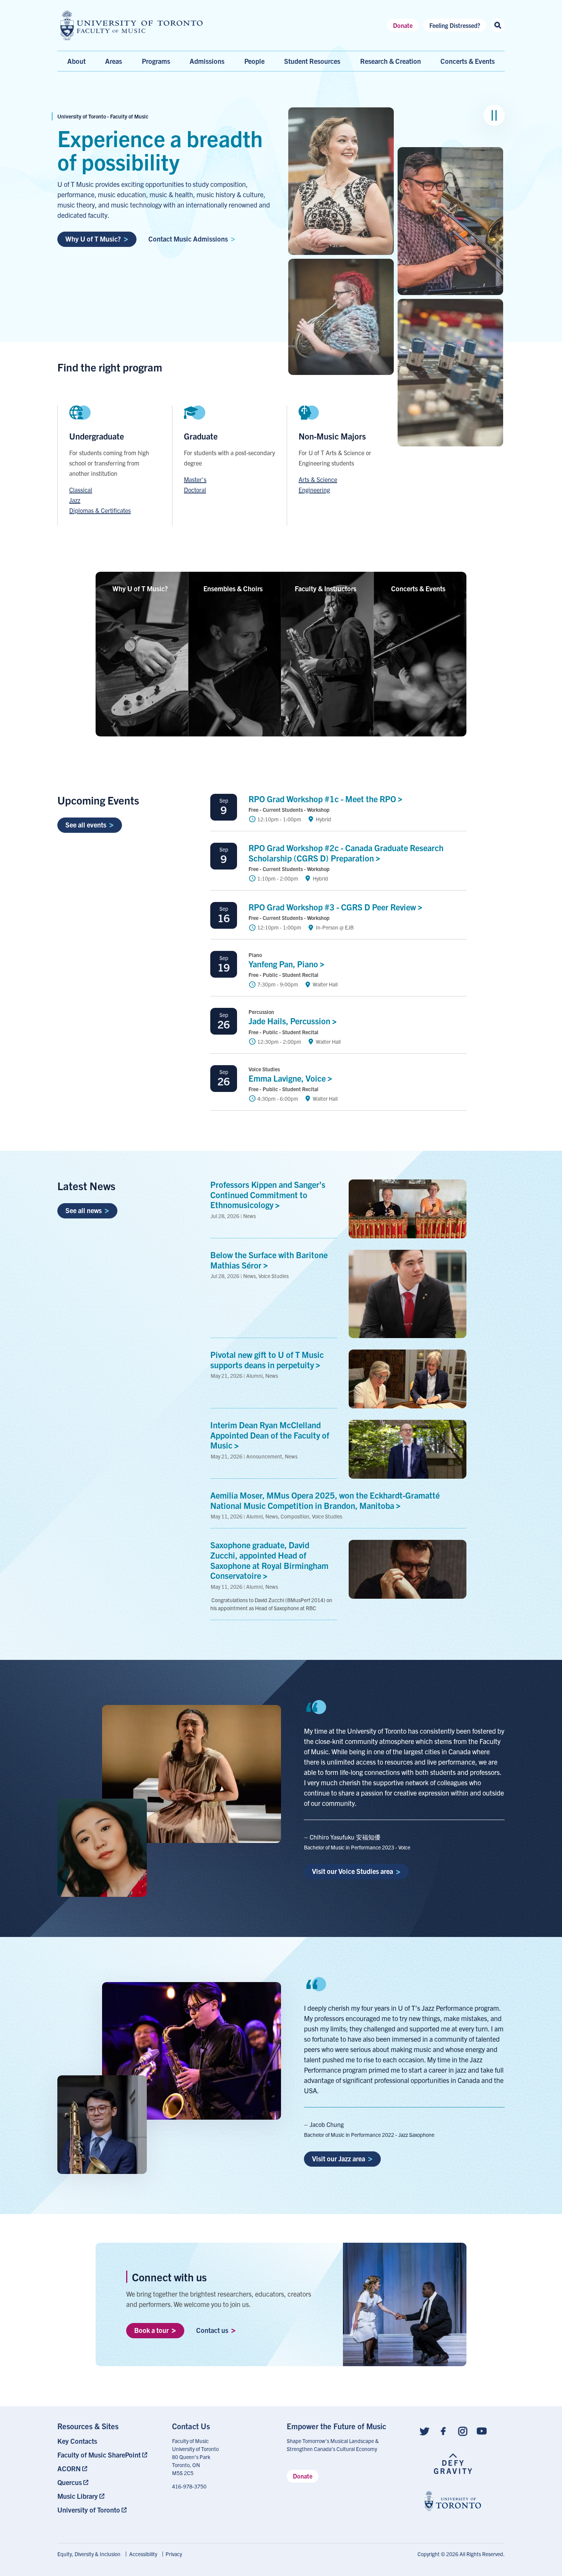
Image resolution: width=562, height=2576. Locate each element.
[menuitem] (109, 2441)
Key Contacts (77, 2441)
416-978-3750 (189, 2486)
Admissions (207, 61)
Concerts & (418, 588)
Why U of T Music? (93, 239)
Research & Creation (391, 61)
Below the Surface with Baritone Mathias (269, 1260)
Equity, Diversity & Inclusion (89, 2554)
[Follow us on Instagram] (463, 2431)
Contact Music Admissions (188, 239)
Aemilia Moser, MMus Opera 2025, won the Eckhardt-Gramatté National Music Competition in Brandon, (325, 1500)
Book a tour (151, 2330)
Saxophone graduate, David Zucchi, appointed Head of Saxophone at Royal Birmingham (269, 1560)
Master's (195, 479)
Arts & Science (318, 479)
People (254, 61)
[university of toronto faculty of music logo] (132, 25)
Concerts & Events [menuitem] (468, 61)
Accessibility (143, 2554)
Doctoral (195, 490)
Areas (114, 61)
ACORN (69, 2468)
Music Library (78, 2496)
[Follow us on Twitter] (424, 2431)
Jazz (75, 500)
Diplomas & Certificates (100, 510)
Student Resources (312, 61)
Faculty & (326, 588)
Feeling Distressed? (455, 25)
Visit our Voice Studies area (352, 1871)
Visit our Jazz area (339, 2158)
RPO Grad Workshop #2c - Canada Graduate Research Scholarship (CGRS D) (346, 853)
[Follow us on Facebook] (443, 2431)
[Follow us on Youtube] (482, 2431)
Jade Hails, (290, 1021)
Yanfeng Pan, (284, 964)
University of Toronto (89, 2510)
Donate (403, 25)
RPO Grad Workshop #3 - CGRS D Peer (333, 907)
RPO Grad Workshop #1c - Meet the (323, 799)
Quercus (70, 2482)
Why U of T (140, 588)
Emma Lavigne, (288, 1078)
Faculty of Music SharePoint (99, 2455)
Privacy (174, 2554)
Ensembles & (233, 588)
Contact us (212, 2330)
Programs (156, 61)
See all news (84, 1210)
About (76, 61)
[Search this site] (498, 25)
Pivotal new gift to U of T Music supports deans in (267, 1359)
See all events (86, 825)
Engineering (314, 490)
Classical (81, 490)
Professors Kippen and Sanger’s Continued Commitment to (268, 1195)
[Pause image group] (494, 115)
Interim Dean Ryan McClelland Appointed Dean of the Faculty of (270, 1435)
